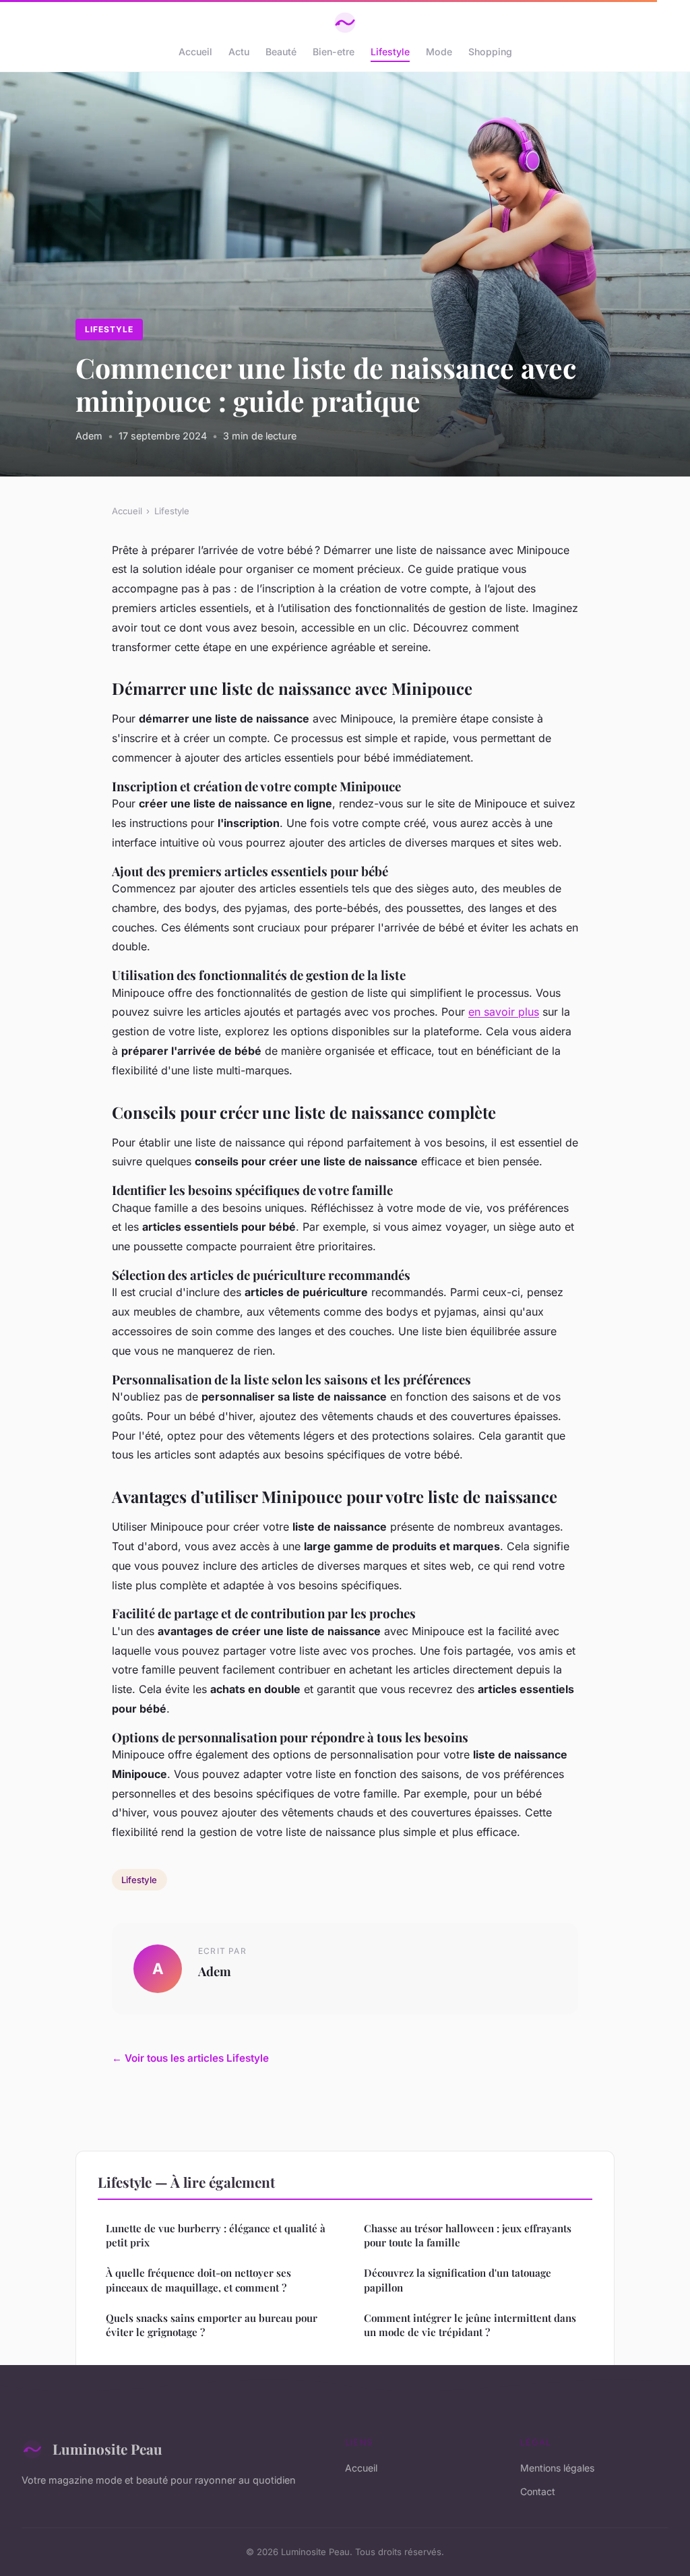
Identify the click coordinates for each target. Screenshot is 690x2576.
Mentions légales (557, 2468)
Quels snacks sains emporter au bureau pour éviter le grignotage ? (212, 2325)
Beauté (281, 52)
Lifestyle (390, 52)
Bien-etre (334, 52)
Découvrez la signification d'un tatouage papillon (458, 2280)
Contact (538, 2491)
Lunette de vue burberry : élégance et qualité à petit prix (216, 2235)
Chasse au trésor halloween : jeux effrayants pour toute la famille (468, 2235)
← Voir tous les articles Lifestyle (190, 2058)
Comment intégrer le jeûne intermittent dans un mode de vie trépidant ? (470, 2325)
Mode (439, 52)
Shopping (490, 52)
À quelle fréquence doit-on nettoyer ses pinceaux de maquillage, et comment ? (198, 2280)
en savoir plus (504, 1012)
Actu (239, 52)
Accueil (195, 52)
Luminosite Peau (107, 2449)
